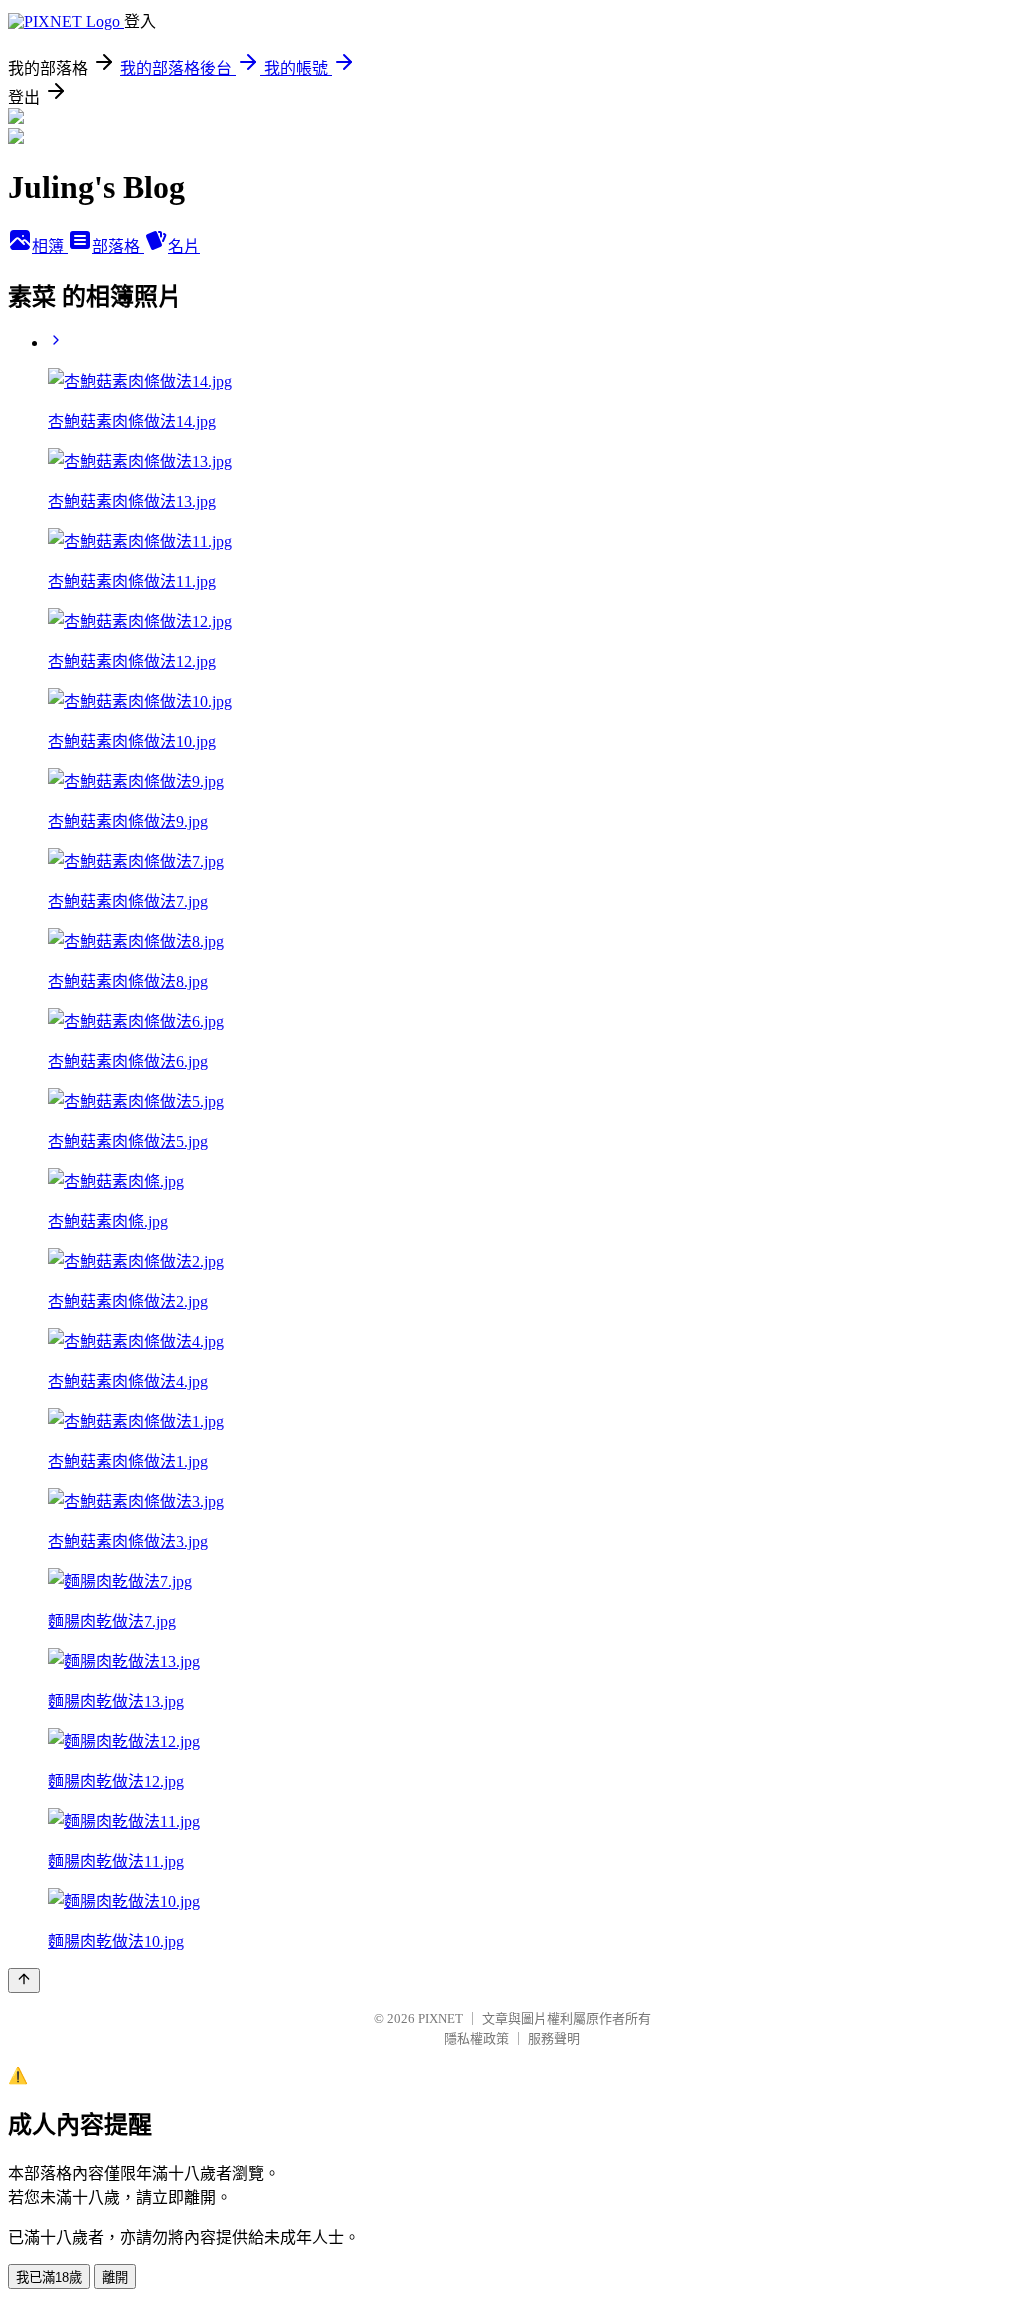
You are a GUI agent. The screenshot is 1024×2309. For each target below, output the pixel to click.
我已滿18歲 (49, 2277)
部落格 (118, 246)
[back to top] (24, 1980)
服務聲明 (554, 2038)
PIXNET (440, 2018)
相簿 (50, 246)
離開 (115, 2277)
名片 (184, 246)
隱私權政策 (476, 2038)
